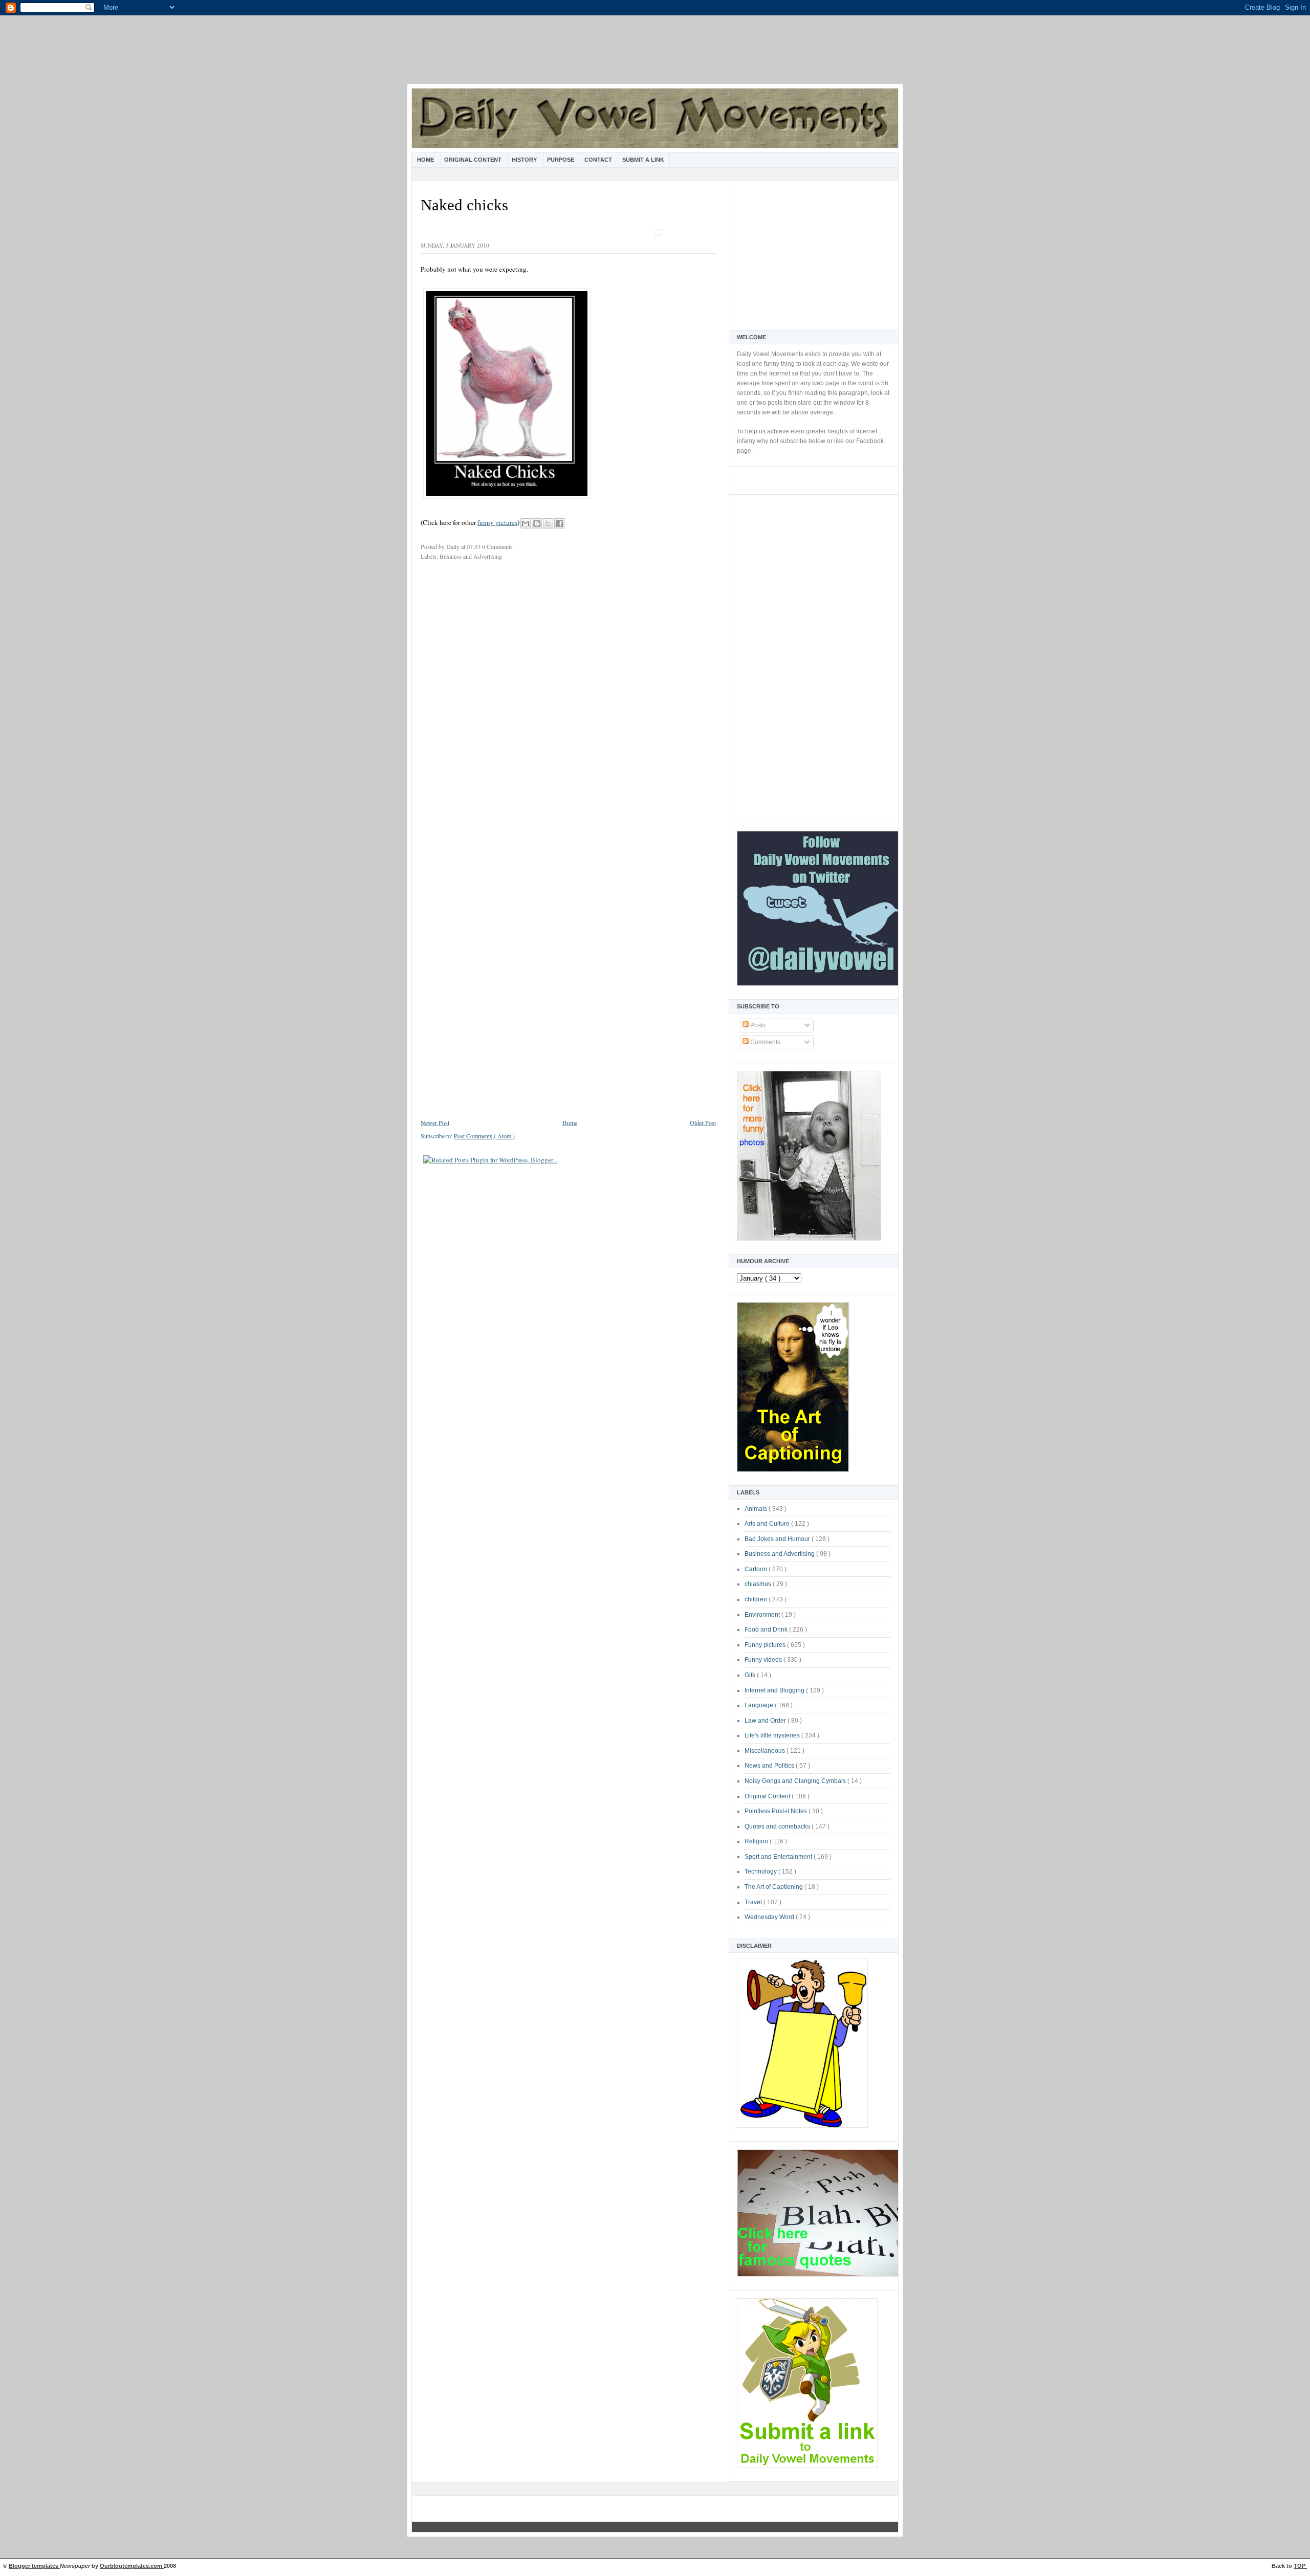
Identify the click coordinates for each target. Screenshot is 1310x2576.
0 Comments (497, 546)
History (525, 160)
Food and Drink (767, 1630)
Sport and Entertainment (779, 1857)
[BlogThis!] (537, 523)
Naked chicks (464, 205)
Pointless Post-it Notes (777, 1811)
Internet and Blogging (775, 1690)
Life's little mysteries (773, 1735)
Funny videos (764, 1660)
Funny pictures (766, 1645)
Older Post (703, 1122)
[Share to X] (548, 523)
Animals (757, 1509)
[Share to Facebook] (559, 523)
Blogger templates (34, 2566)
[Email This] (526, 523)
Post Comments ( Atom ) (484, 1136)
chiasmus (759, 1584)
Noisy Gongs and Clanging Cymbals (796, 1781)
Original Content (474, 160)
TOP (1300, 2566)
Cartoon (757, 1569)
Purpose (561, 160)
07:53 (474, 546)
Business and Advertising (780, 1554)
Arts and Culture (768, 1524)
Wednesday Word (770, 1917)
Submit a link (643, 160)
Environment (763, 1615)
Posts (757, 1025)
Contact (599, 160)
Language (760, 1705)
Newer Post (435, 1122)
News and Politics (770, 1766)
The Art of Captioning (774, 1887)
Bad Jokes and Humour (778, 1539)
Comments (765, 1042)
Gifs (751, 1675)
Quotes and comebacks (778, 1826)
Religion (757, 1841)
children (757, 1599)
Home (426, 160)
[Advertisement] (655, 56)
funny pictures (497, 522)
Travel (754, 1902)
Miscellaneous (766, 1751)
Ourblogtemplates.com (132, 2566)
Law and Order (766, 1721)
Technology (761, 1872)
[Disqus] (568, 705)
